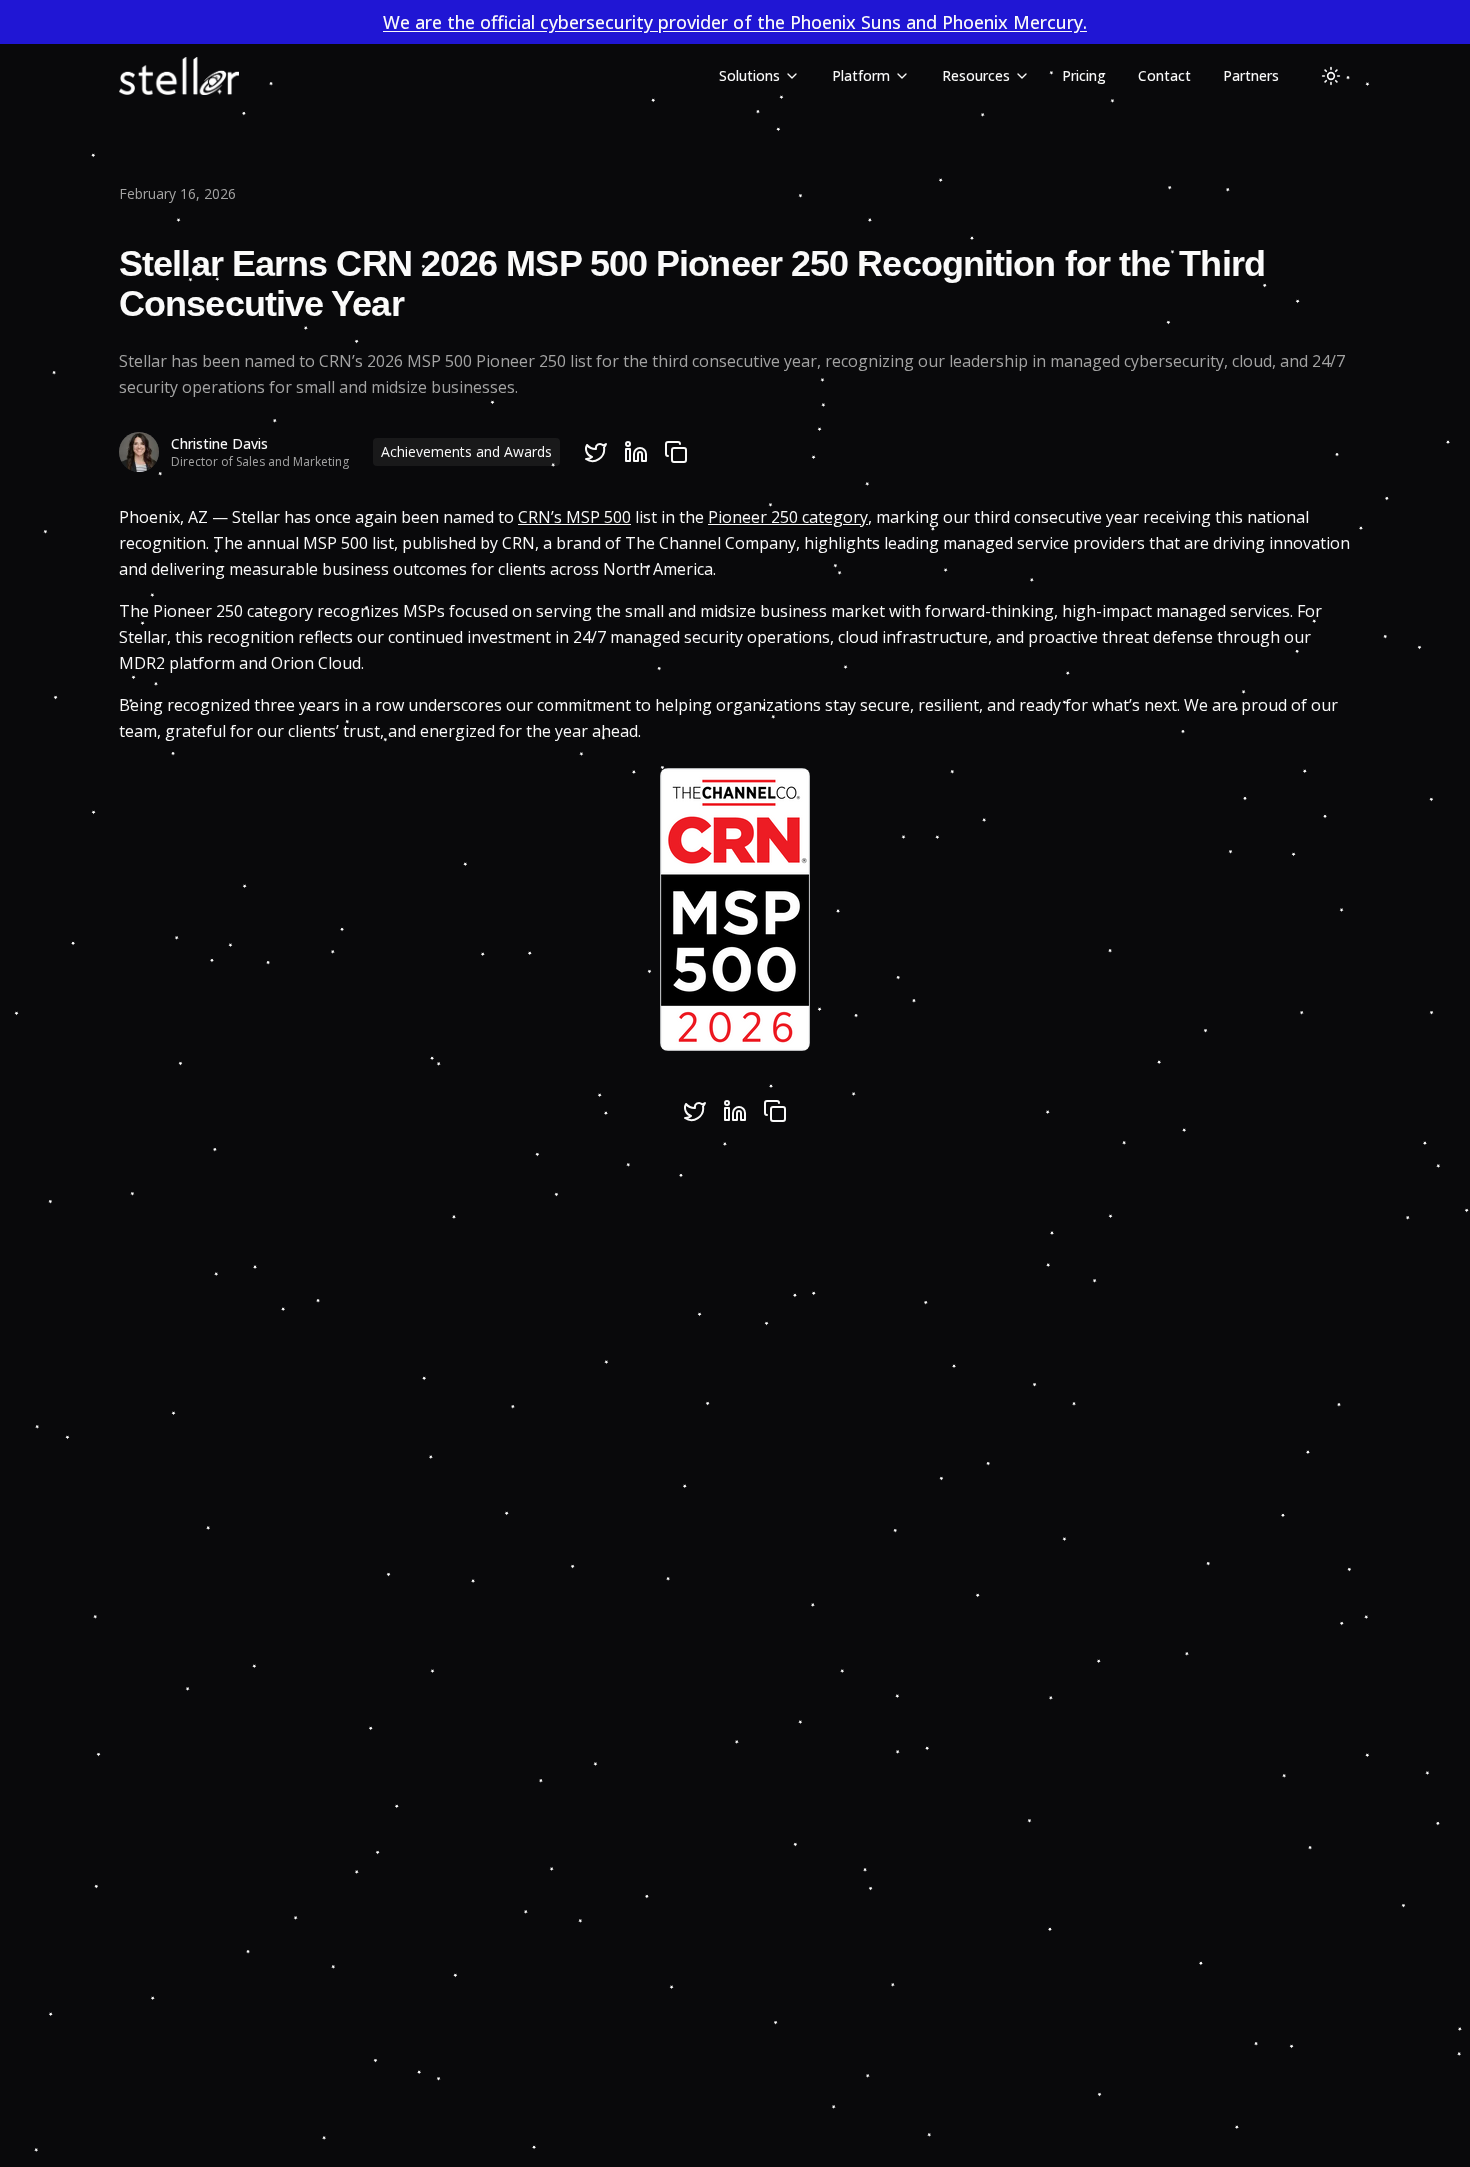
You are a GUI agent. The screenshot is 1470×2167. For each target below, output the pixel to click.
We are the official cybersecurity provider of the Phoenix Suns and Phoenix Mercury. (735, 22)
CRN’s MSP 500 (574, 517)
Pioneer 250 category (788, 517)
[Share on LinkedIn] (636, 452)
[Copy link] (676, 452)
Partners (1251, 75)
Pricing (1084, 75)
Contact (1164, 75)
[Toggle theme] (1331, 76)
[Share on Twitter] (596, 452)
